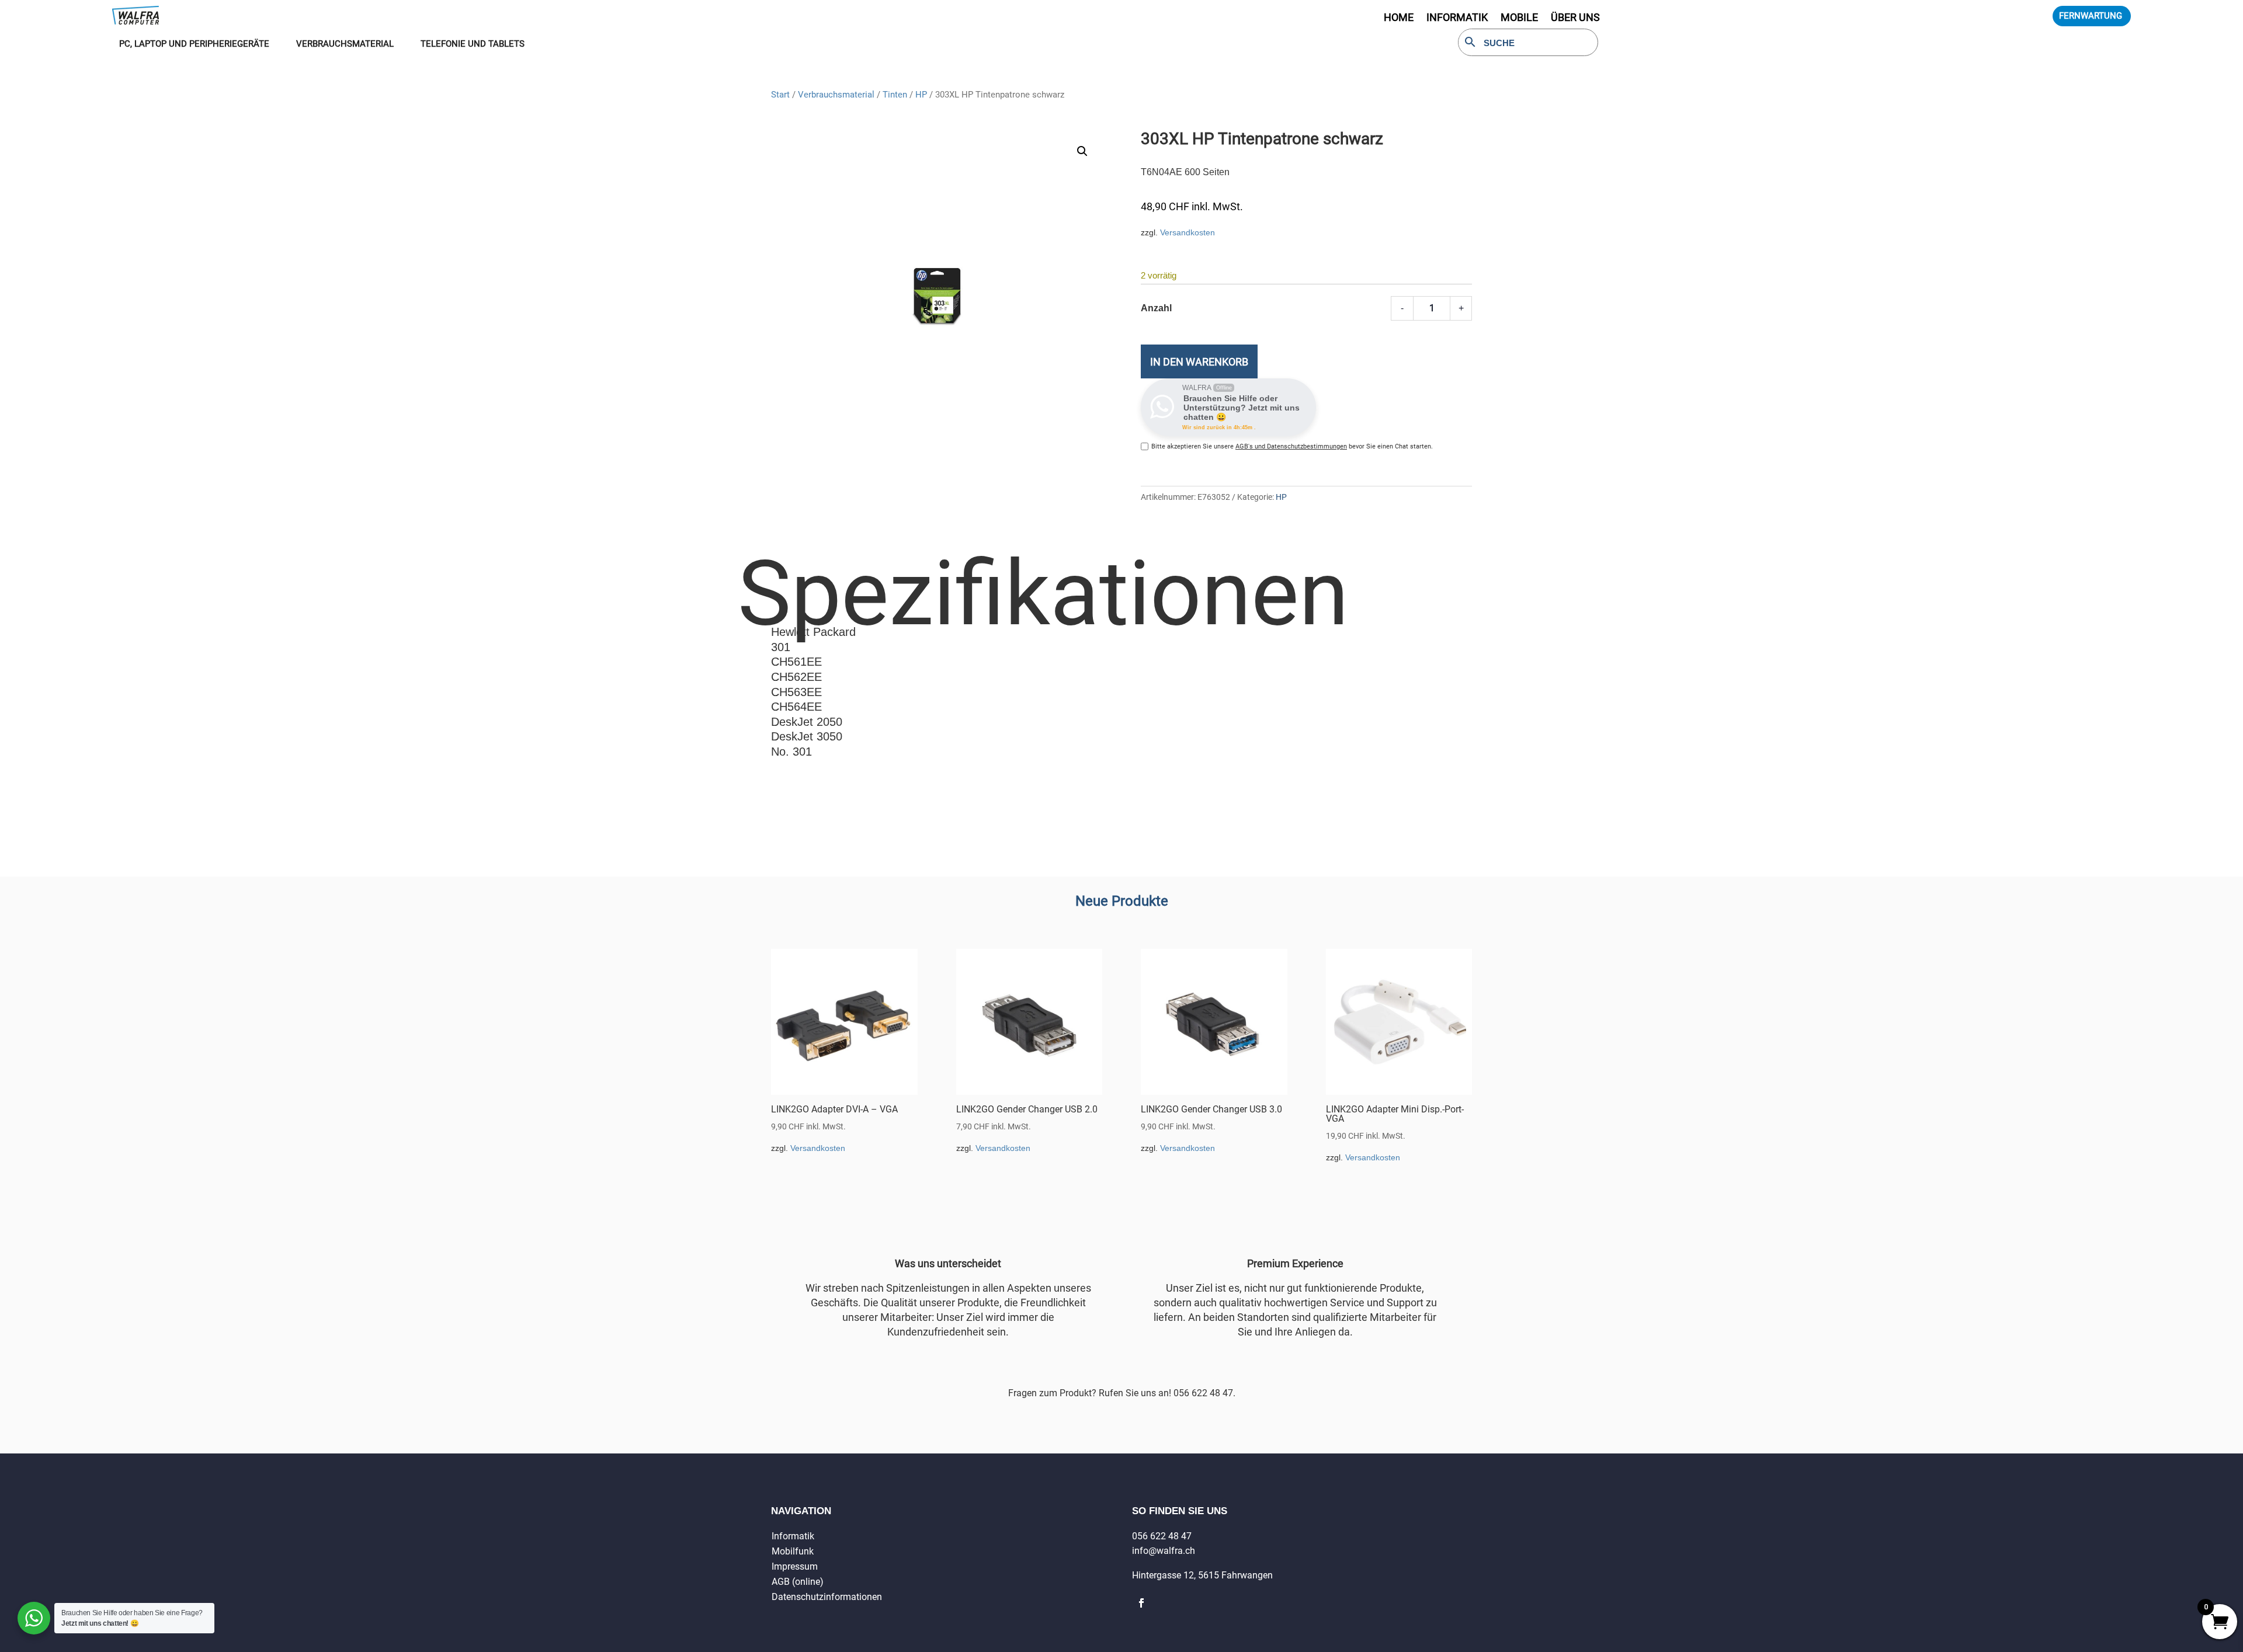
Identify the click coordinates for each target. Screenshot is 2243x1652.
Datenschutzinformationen (827, 1597)
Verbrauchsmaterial (836, 95)
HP (921, 95)
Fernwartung (2091, 16)
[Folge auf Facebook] (1141, 1603)
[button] (1082, 151)
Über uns (1575, 18)
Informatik (793, 1536)
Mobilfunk (793, 1551)
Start (780, 95)
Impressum (795, 1566)
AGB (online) (798, 1582)
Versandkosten (1188, 232)
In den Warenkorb (1199, 362)
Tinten (895, 95)
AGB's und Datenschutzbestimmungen (1291, 446)
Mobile (1519, 18)
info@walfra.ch (1164, 1551)
